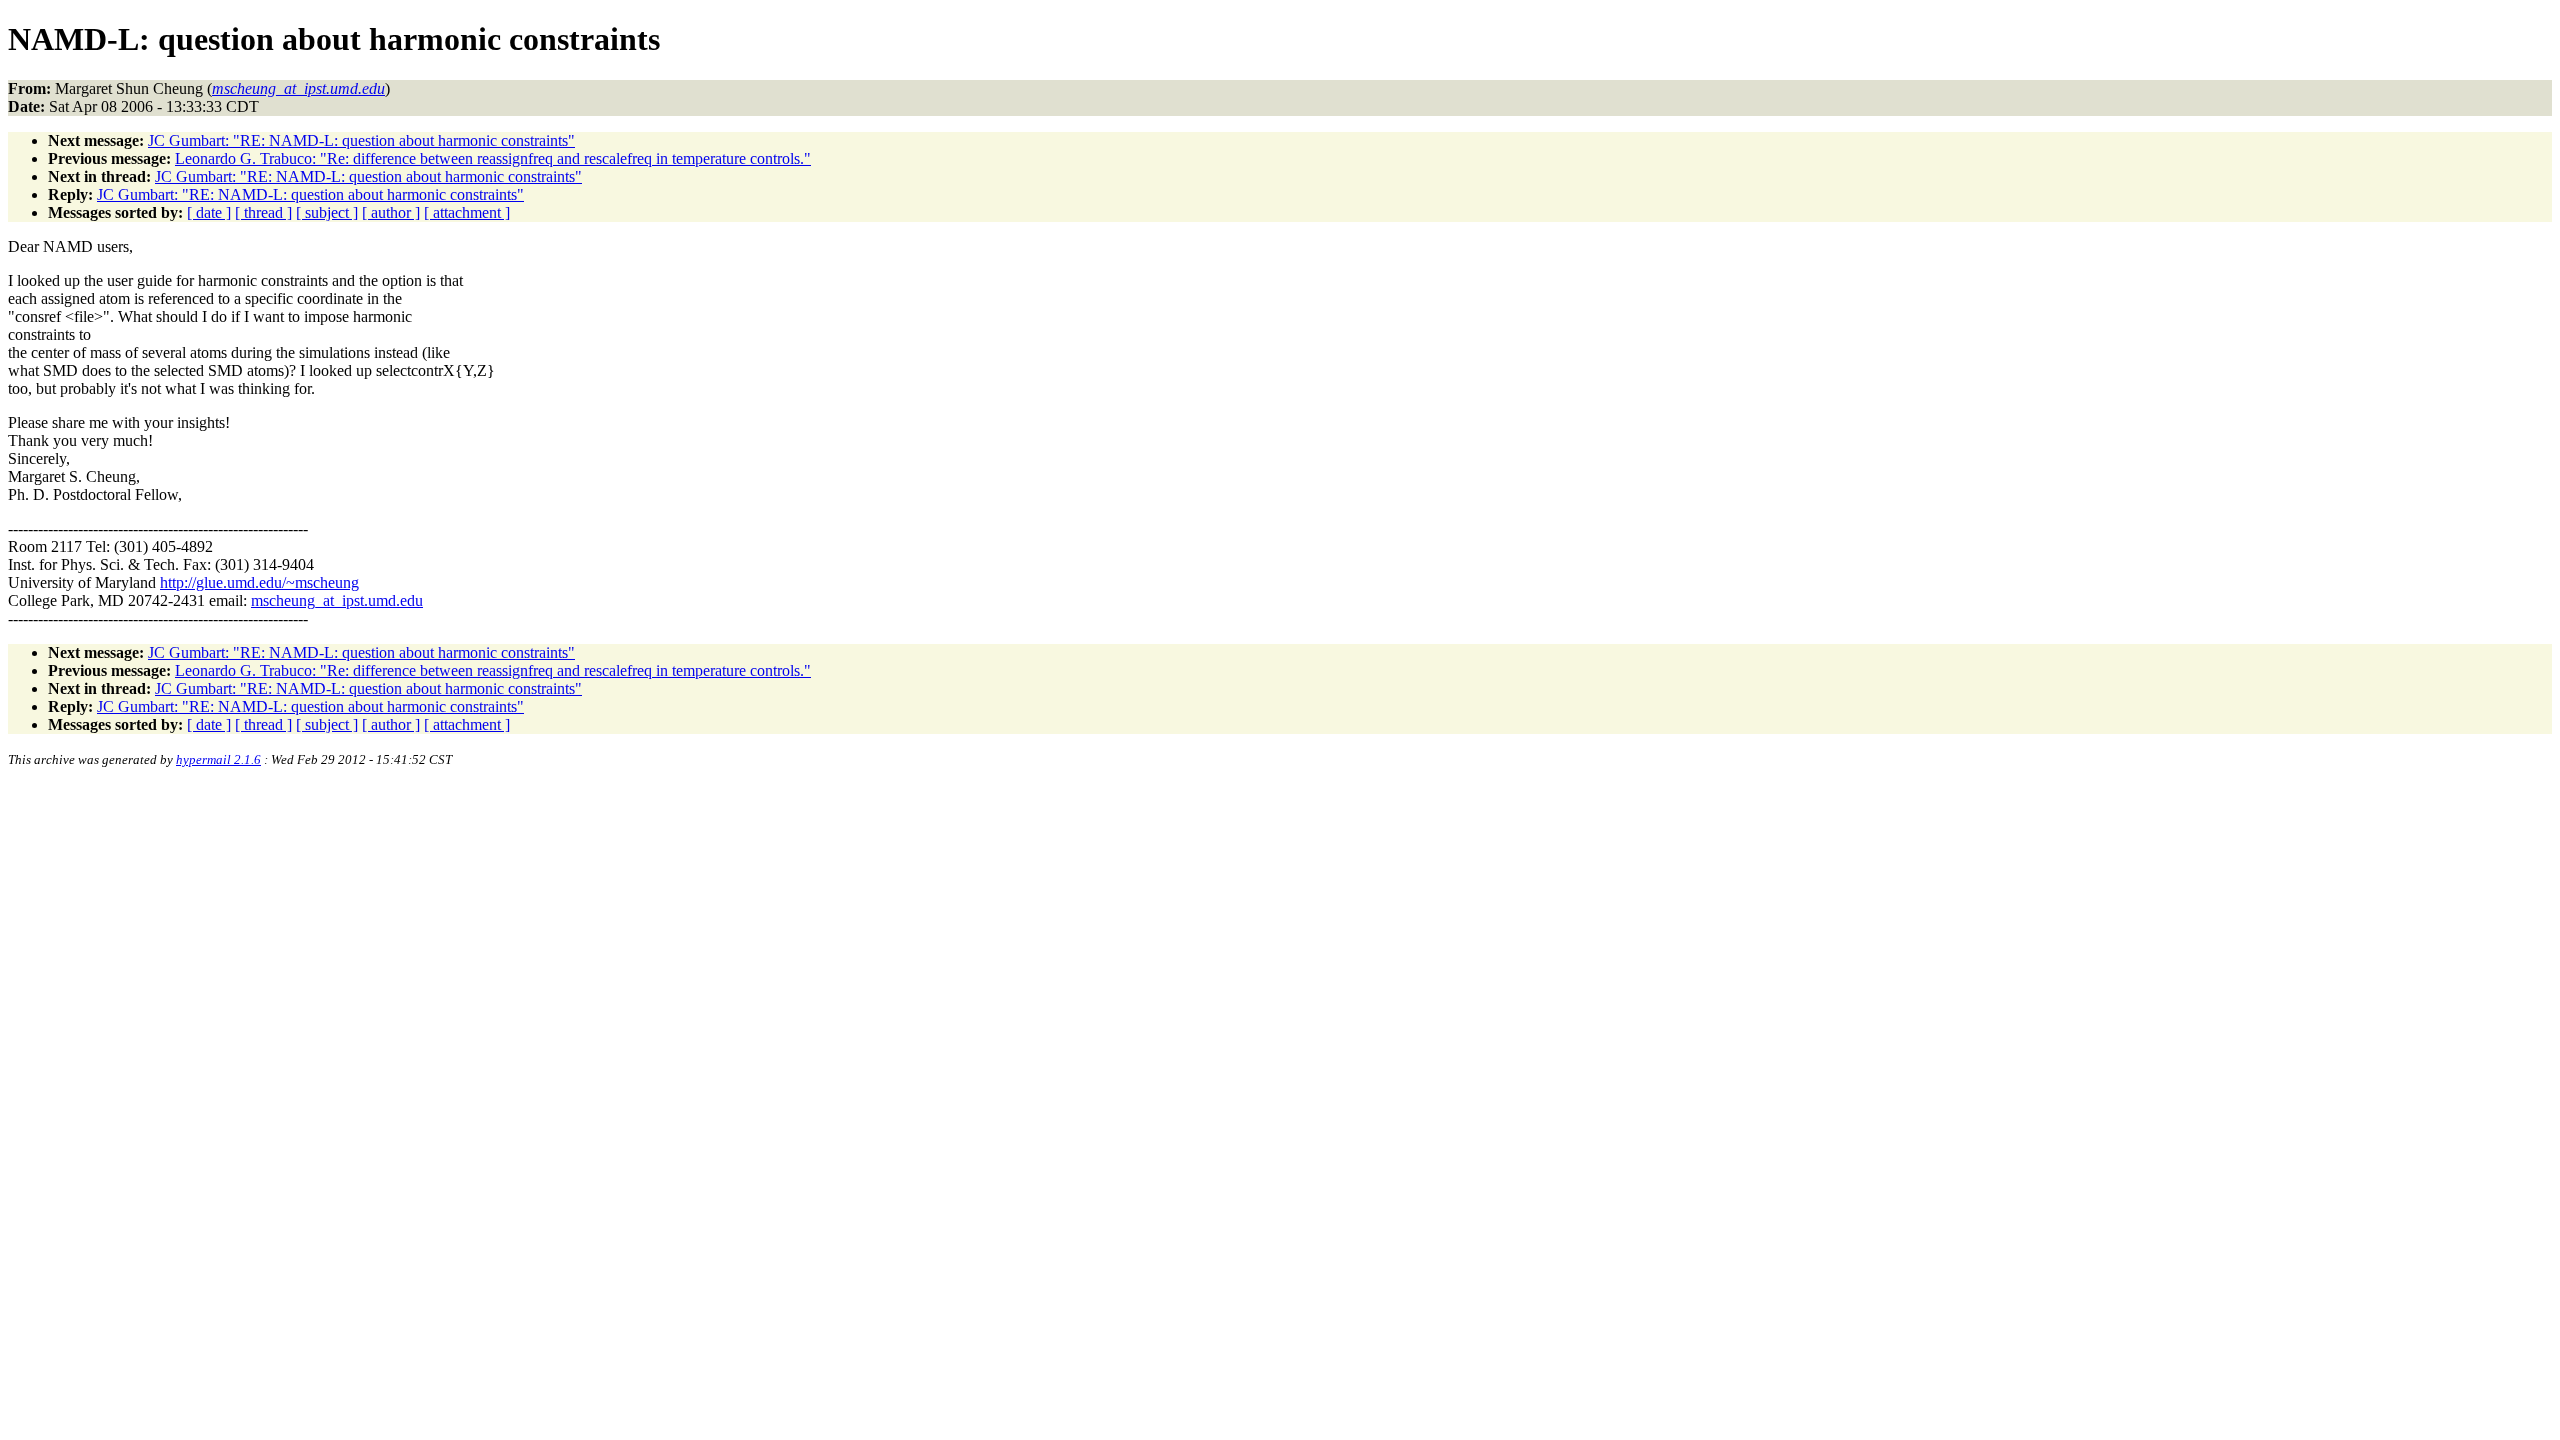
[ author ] (391, 212)
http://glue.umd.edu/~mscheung (259, 582)
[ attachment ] (467, 212)
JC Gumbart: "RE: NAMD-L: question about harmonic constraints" (361, 140)
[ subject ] (327, 212)
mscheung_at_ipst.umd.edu (337, 600)
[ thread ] (263, 212)
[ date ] (209, 212)
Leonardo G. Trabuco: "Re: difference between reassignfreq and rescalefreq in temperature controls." (493, 158)
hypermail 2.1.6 (218, 759)
